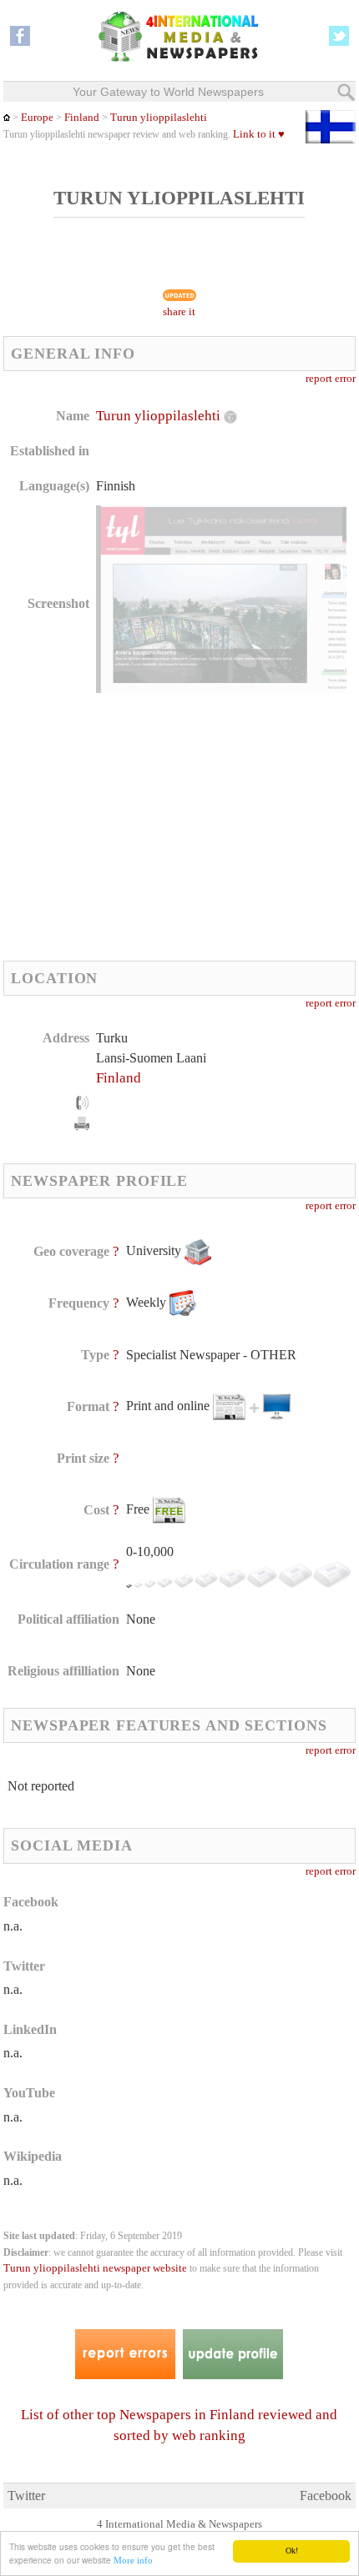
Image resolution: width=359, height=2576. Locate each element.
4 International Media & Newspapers (179, 2524)
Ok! (292, 2551)
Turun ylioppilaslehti (159, 118)
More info (133, 2560)
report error (331, 379)
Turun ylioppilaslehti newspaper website (95, 2268)
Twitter (26, 2496)
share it (179, 312)
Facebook (326, 2496)
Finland (82, 118)
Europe (37, 118)
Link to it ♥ (259, 134)
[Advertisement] (144, 826)
